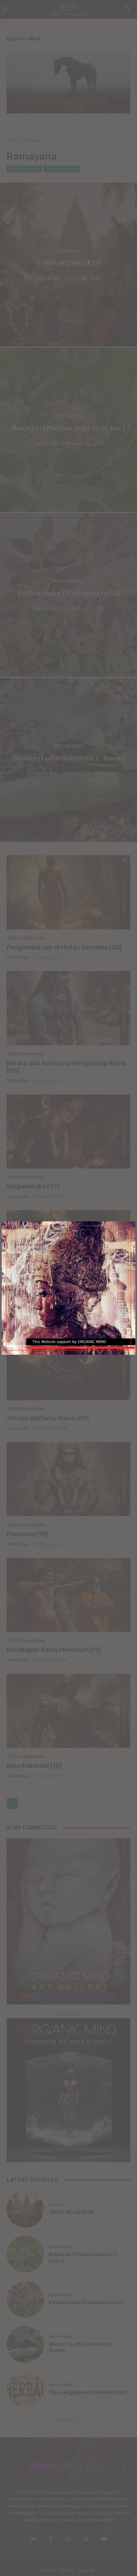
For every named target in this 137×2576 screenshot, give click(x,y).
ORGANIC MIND (69, 1286)
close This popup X (81, 1348)
